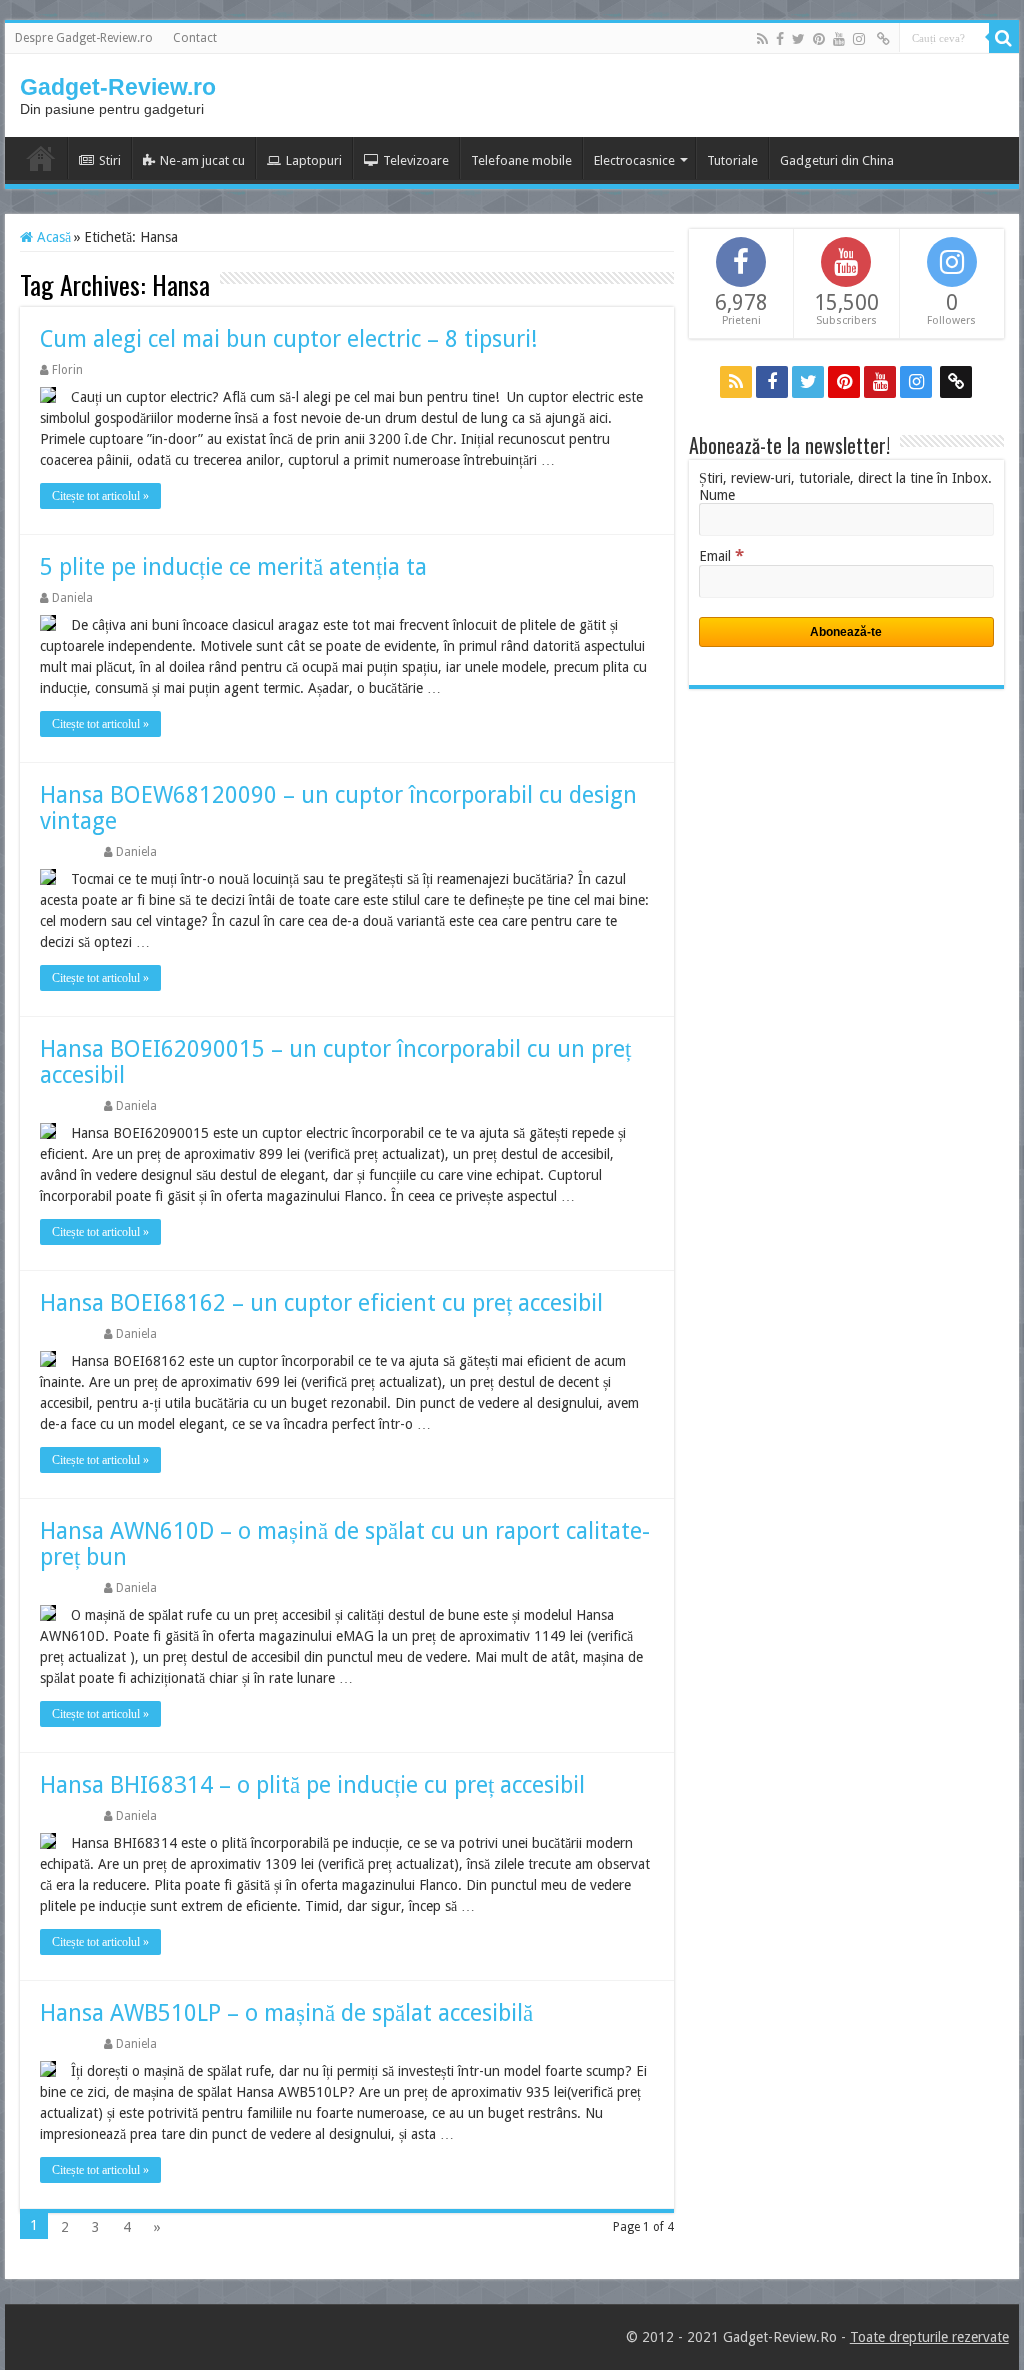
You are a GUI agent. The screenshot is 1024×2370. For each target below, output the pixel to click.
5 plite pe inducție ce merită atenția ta (233, 567)
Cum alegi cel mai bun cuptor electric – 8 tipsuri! (289, 339)
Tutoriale (732, 160)
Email (721, 556)
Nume (717, 495)
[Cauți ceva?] (1004, 38)
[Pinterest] (819, 39)
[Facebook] (780, 39)
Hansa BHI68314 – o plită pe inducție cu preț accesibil (312, 1785)
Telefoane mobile (521, 160)
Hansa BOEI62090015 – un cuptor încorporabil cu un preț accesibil (335, 1062)
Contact (195, 38)
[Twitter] (798, 39)
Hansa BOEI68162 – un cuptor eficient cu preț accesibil (321, 1303)
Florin (67, 370)
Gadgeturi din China (837, 160)
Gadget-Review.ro (118, 87)
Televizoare (416, 160)
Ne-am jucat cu (202, 160)
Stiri (110, 160)
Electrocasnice (634, 160)
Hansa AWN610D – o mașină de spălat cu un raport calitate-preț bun (345, 1544)
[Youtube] (839, 39)
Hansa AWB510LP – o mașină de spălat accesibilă (286, 2013)
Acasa (41, 158)
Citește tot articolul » (100, 496)
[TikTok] (883, 39)
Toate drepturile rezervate (929, 2337)
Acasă (52, 237)
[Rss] (762, 39)
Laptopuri (314, 160)
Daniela (72, 598)
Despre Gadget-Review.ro (84, 38)
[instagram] (859, 39)
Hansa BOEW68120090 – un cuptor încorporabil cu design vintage (338, 808)
